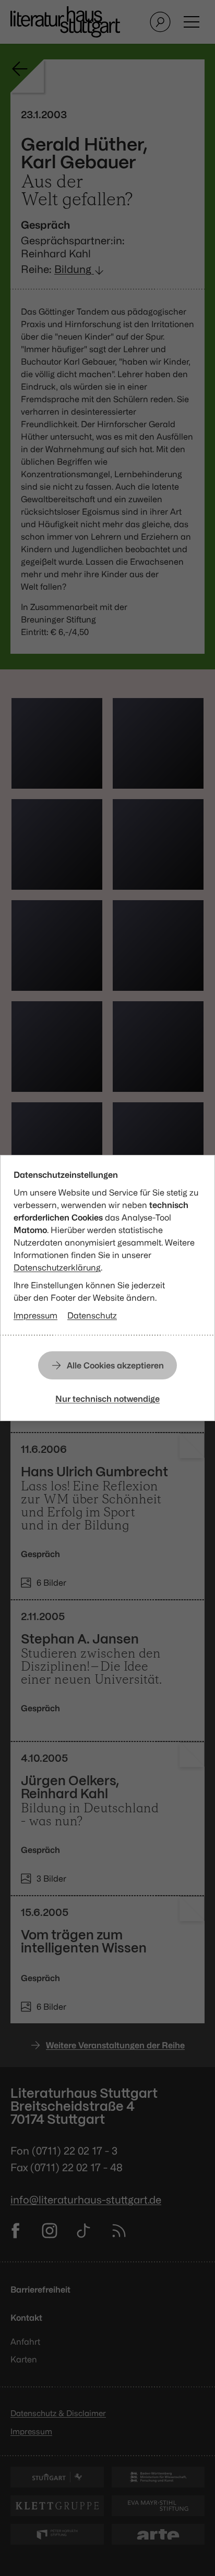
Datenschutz (92, 1315)
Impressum (35, 1315)
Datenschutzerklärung (57, 1267)
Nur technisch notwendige (107, 1399)
